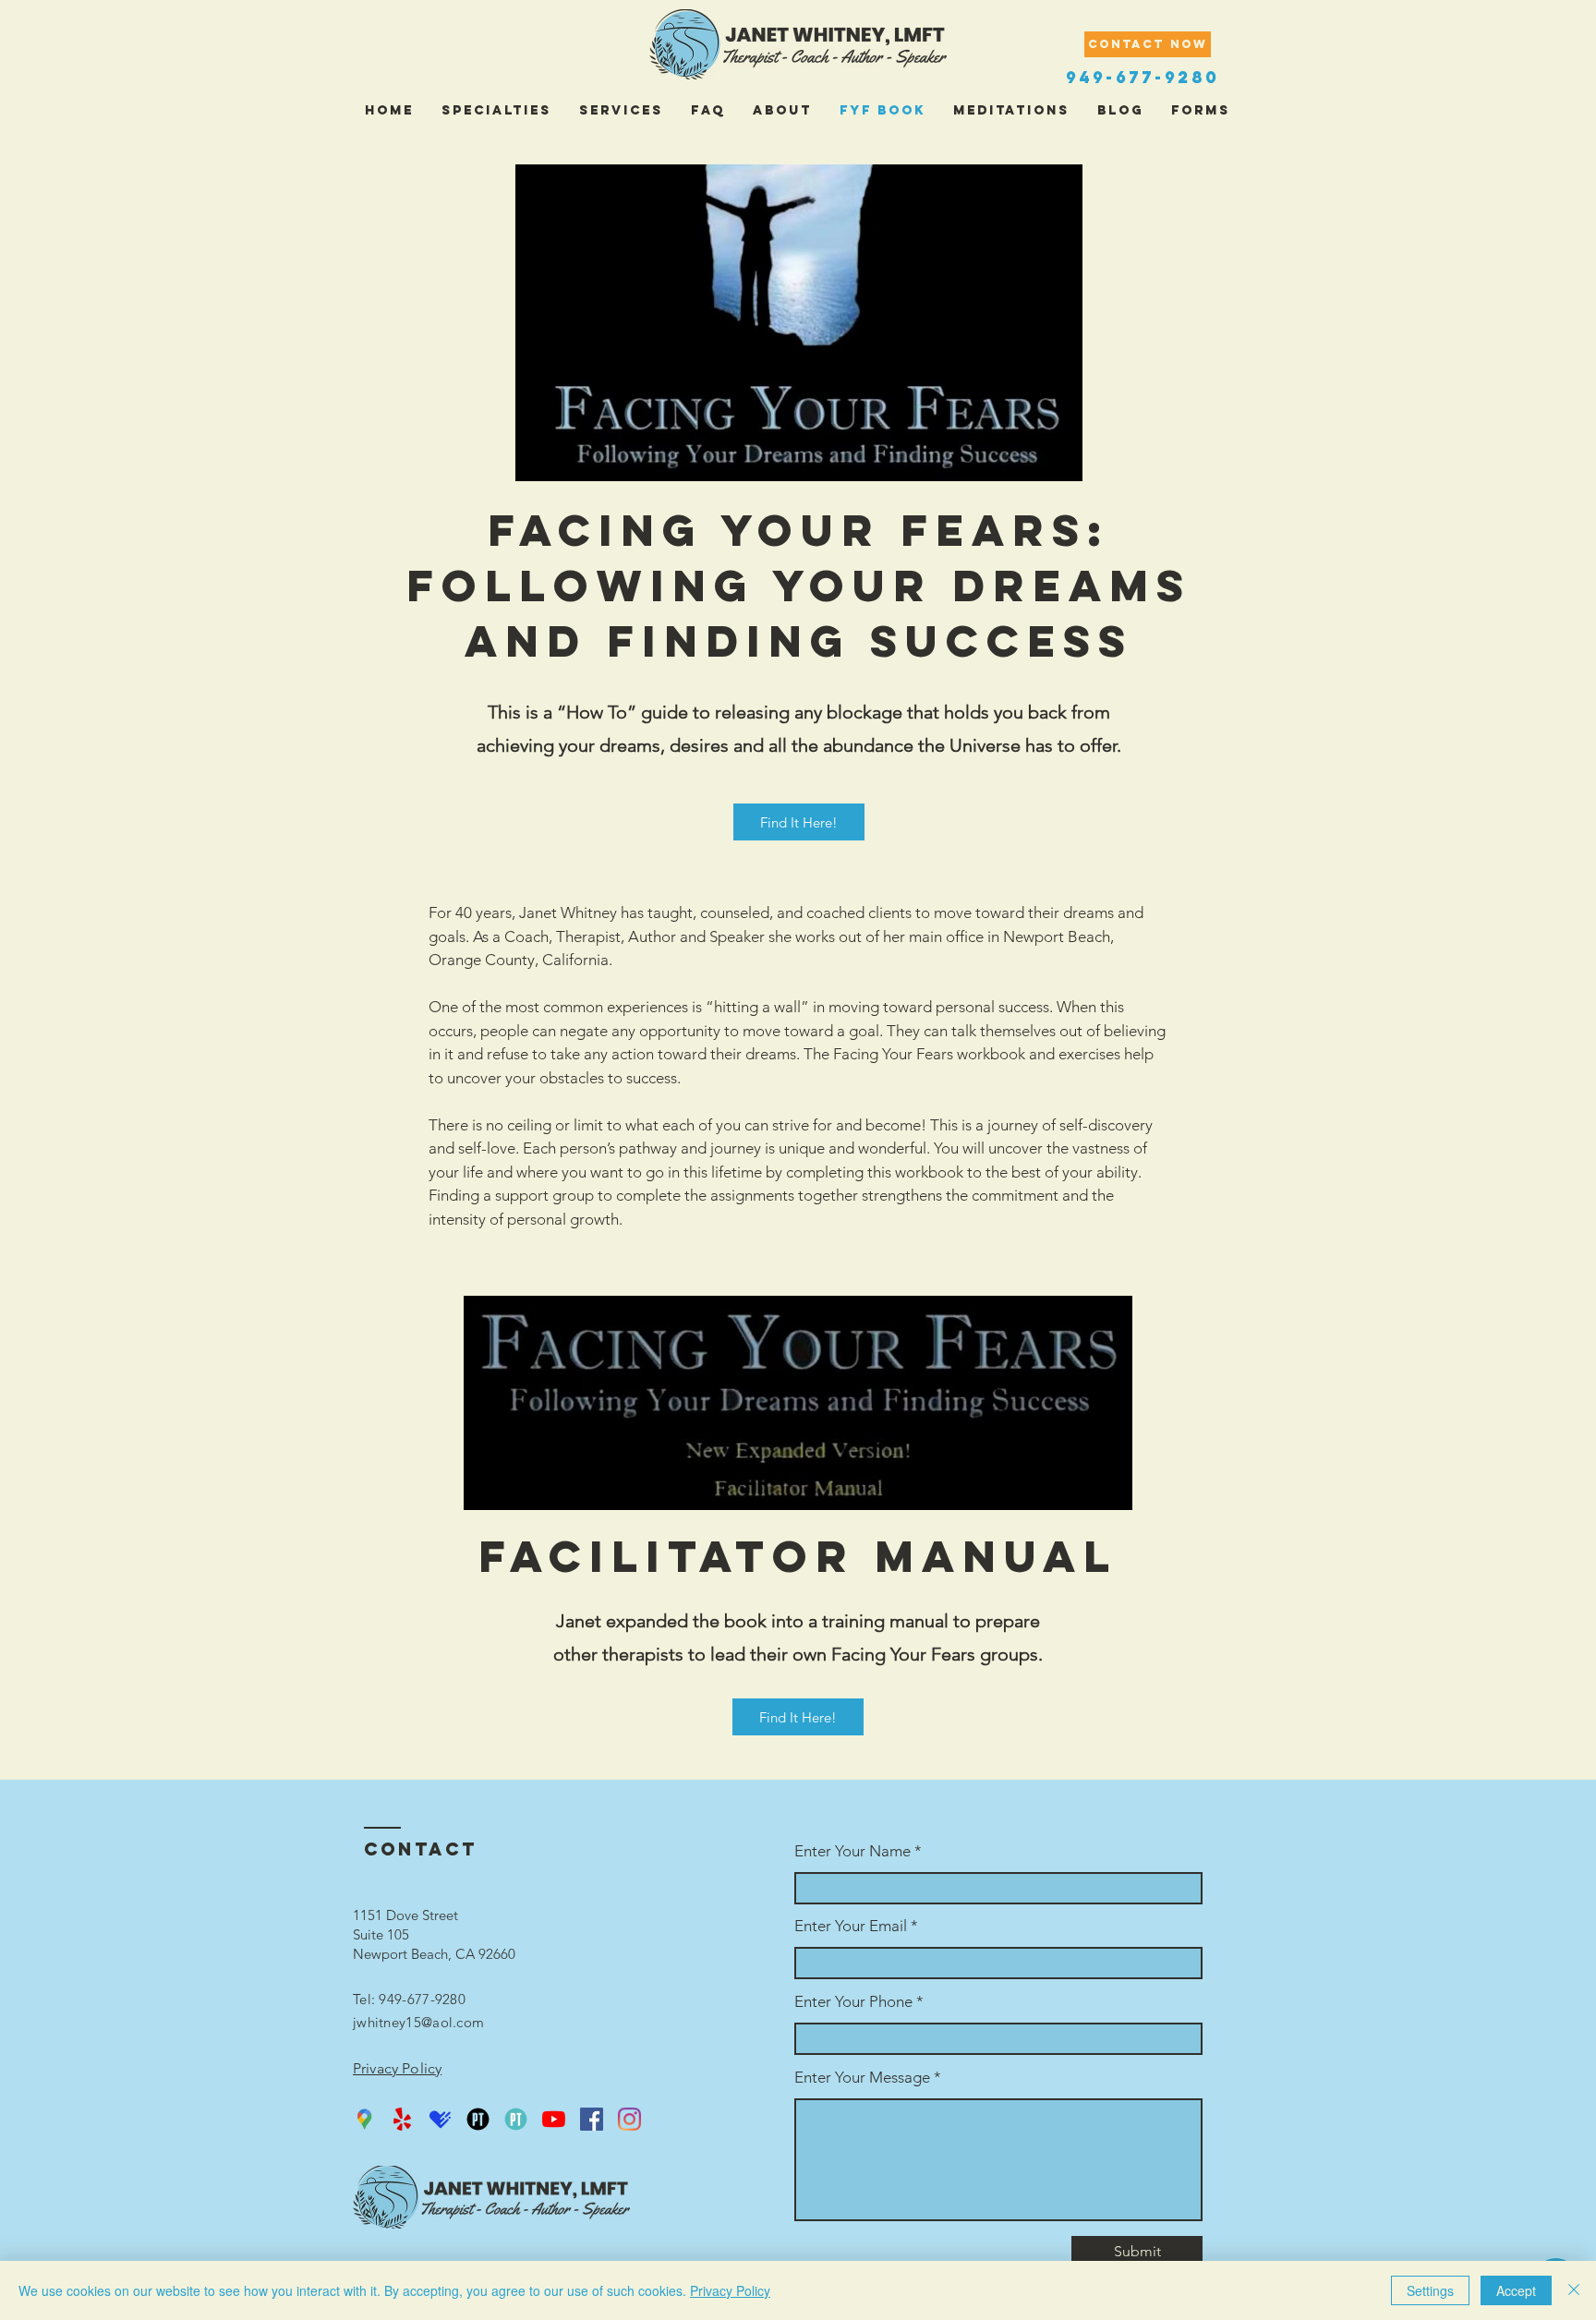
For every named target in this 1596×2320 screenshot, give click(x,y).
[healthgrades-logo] (440, 2119)
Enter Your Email (851, 1926)
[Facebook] (592, 2119)
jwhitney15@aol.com (418, 2022)
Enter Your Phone (853, 2002)
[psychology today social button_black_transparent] (478, 2119)
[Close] (1574, 2290)
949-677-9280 (1143, 77)
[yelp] (402, 2119)
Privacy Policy (730, 2290)
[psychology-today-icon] (516, 2119)
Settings (1430, 2290)
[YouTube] (554, 2119)
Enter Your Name (854, 1851)
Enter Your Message (862, 2078)
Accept (1516, 2290)
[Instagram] (629, 2119)
